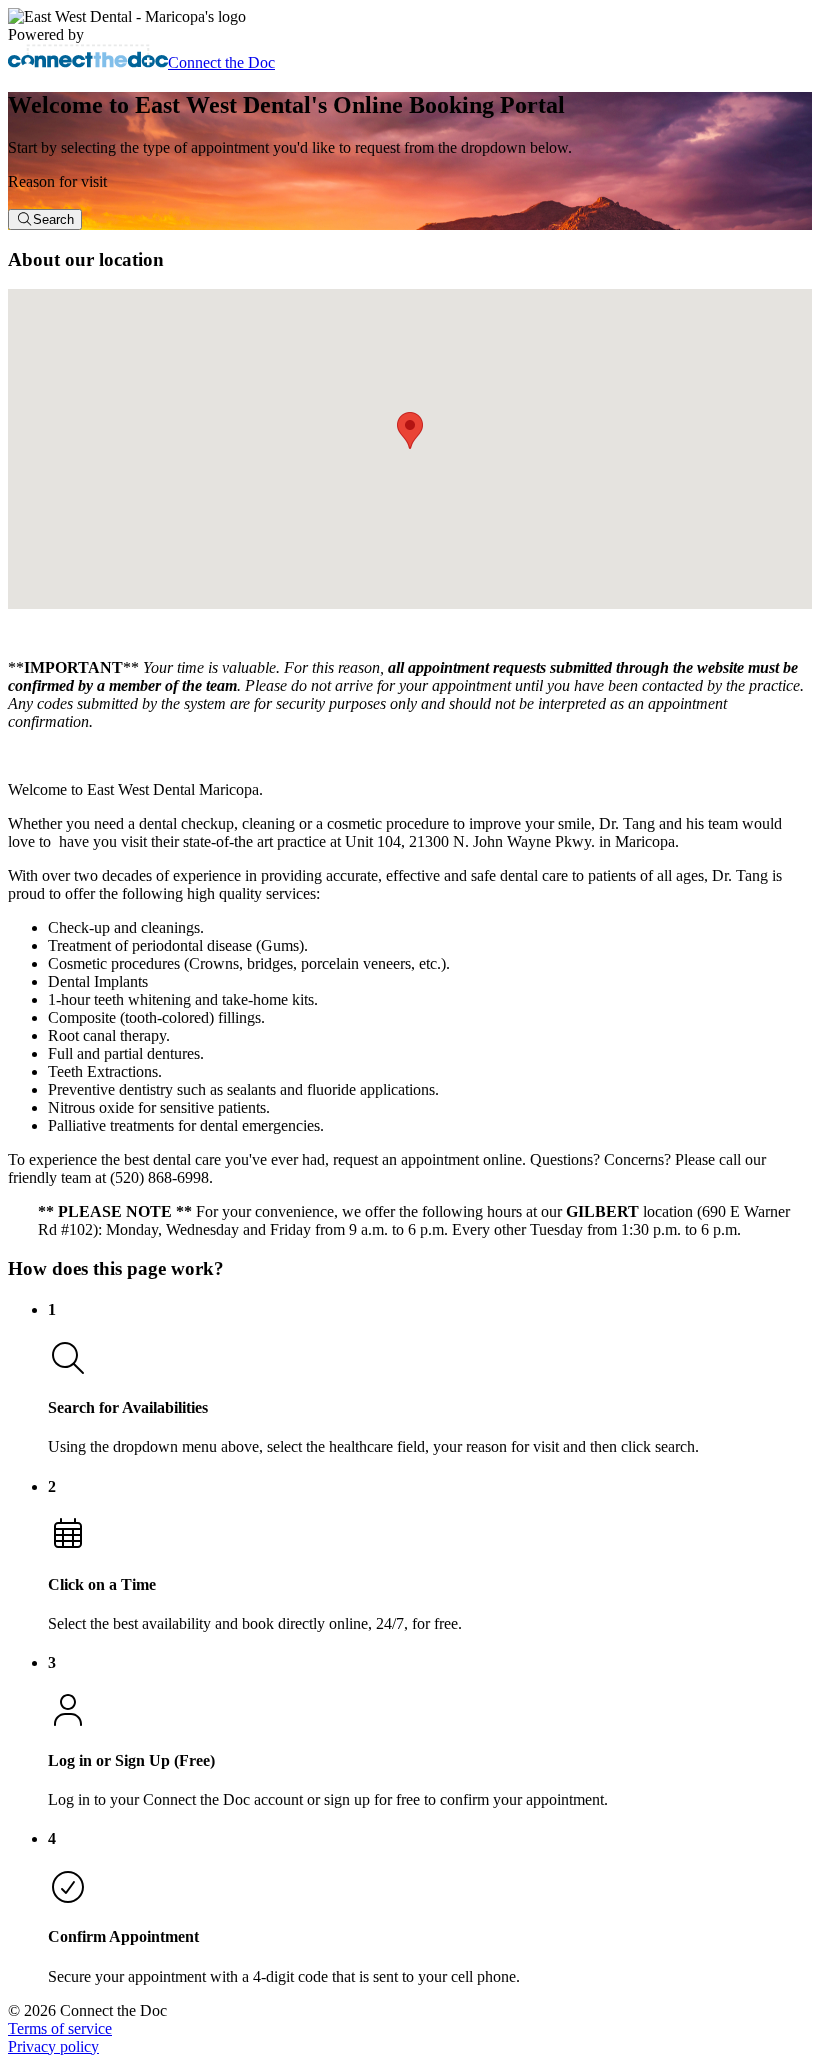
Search (53, 219)
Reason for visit (57, 181)
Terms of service (60, 2028)
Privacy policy (53, 2046)
